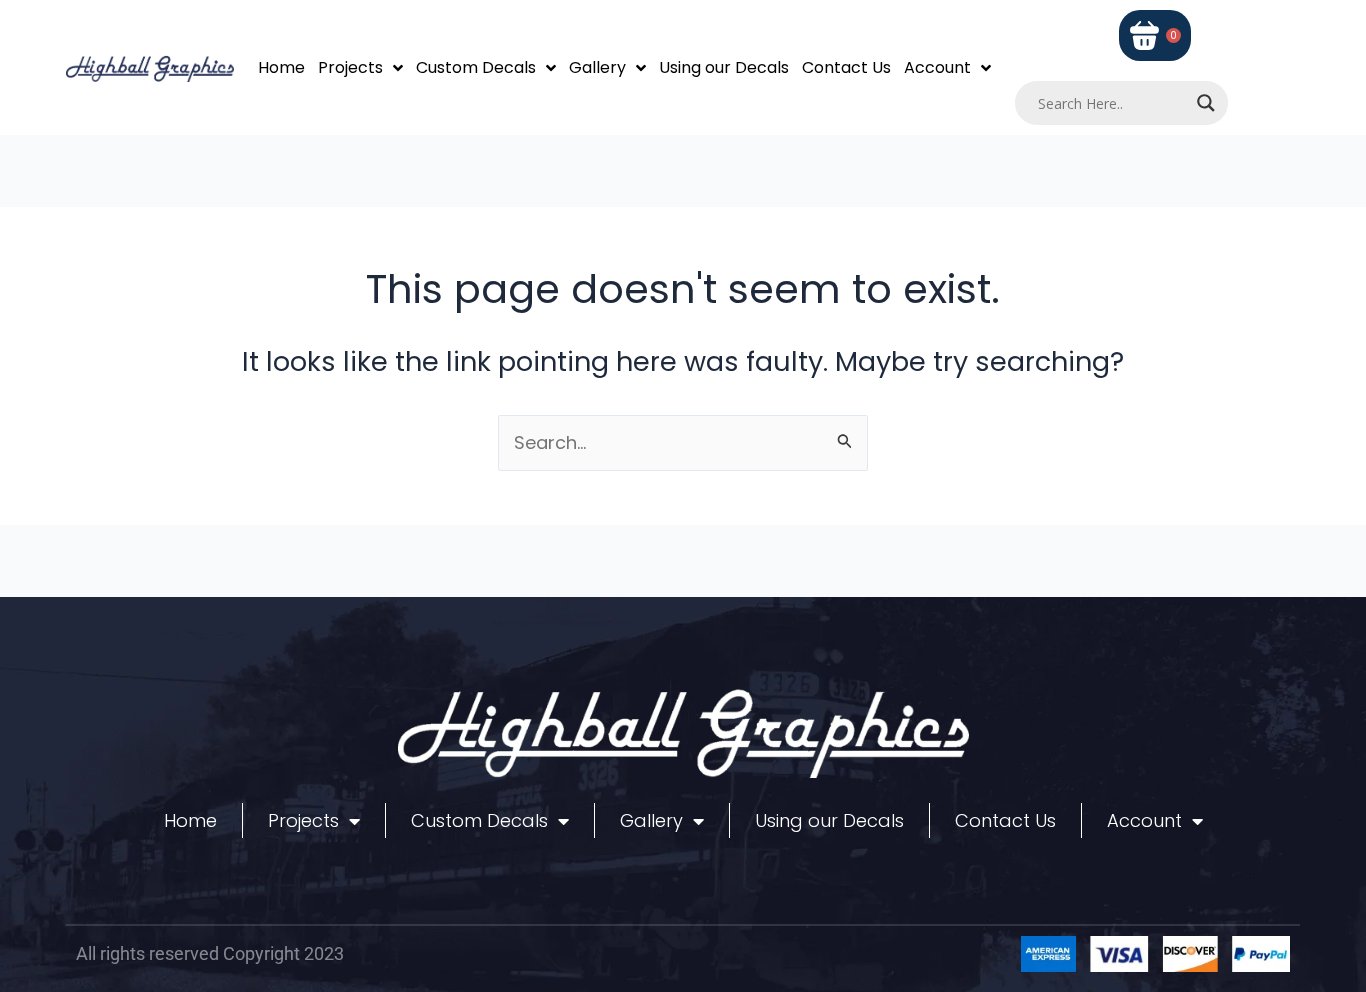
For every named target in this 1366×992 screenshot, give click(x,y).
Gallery (597, 67)
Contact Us (846, 67)
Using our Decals (724, 67)
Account (937, 67)
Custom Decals (476, 67)
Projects (350, 67)
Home (281, 67)
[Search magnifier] (1206, 103)
